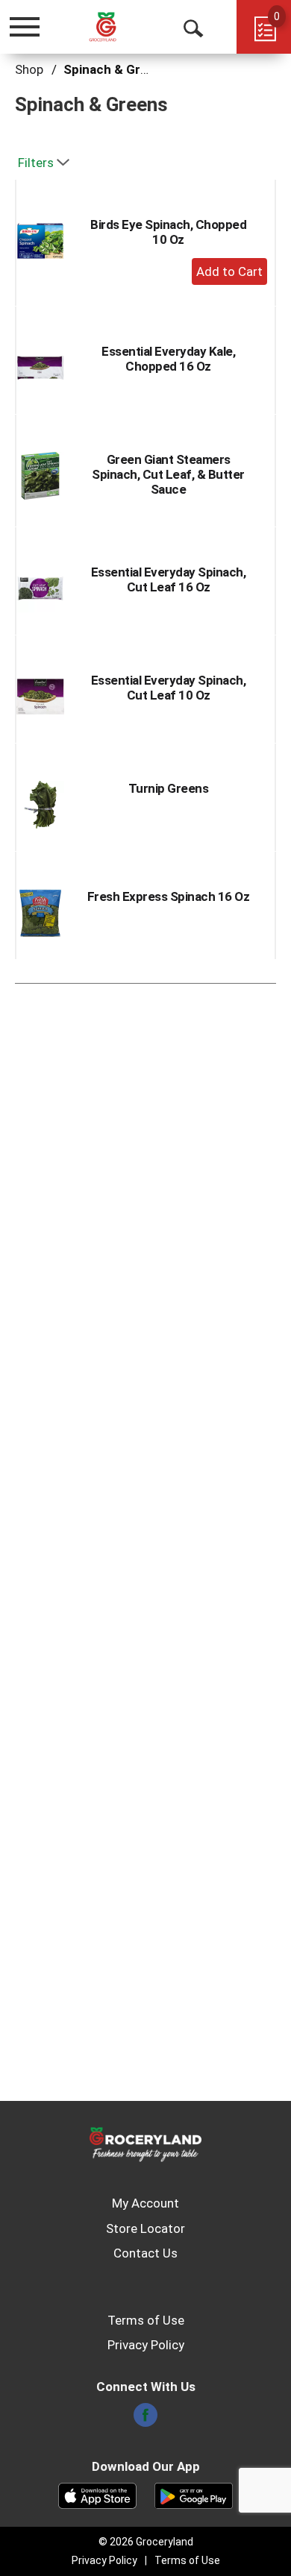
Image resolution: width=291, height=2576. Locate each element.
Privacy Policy (146, 2345)
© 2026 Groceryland (146, 2542)
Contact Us (145, 2253)
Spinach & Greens (116, 69)
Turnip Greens (169, 788)
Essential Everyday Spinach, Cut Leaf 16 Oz (169, 579)
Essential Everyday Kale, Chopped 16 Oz (168, 359)
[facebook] (145, 2419)
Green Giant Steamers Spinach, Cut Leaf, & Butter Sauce (168, 474)
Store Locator (145, 2228)
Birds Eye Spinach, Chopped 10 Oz (168, 232)
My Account (145, 2203)
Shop (29, 69)
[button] (229, 271)
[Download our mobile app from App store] (97, 2495)
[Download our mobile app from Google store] (194, 2495)
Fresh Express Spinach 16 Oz (169, 896)
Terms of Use (146, 2320)
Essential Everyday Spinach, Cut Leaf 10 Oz (169, 688)
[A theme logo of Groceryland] (115, 26)
